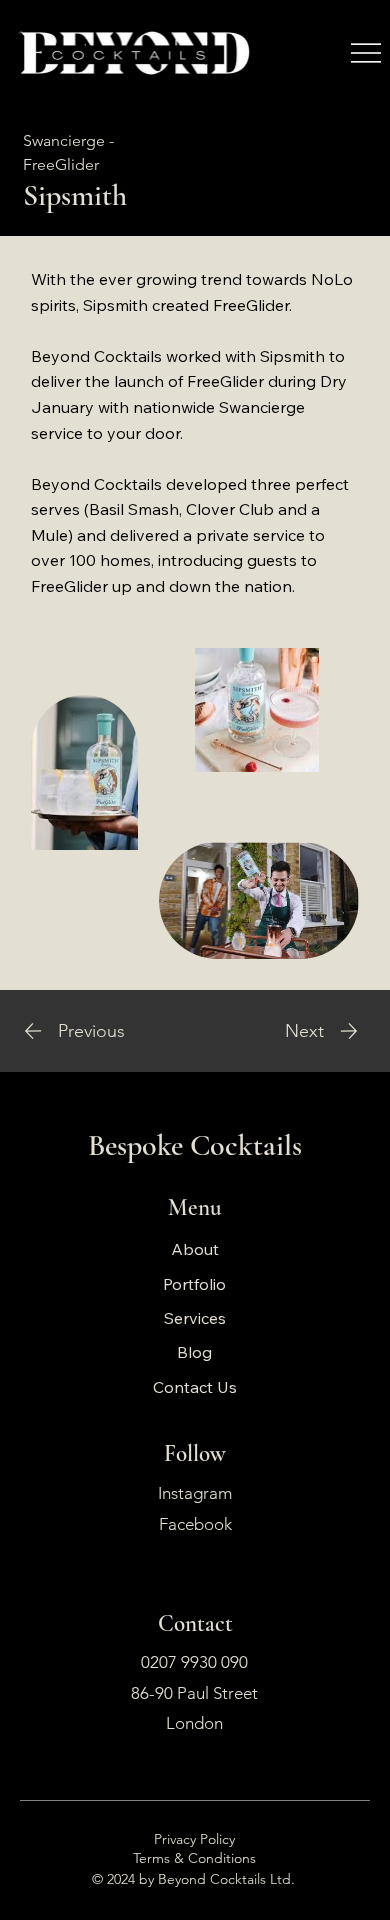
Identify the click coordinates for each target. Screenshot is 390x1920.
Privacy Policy (194, 1839)
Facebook (195, 1524)
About (195, 1249)
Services (195, 1318)
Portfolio (194, 1284)
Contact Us (195, 1387)
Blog (194, 1352)
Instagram (195, 1493)
